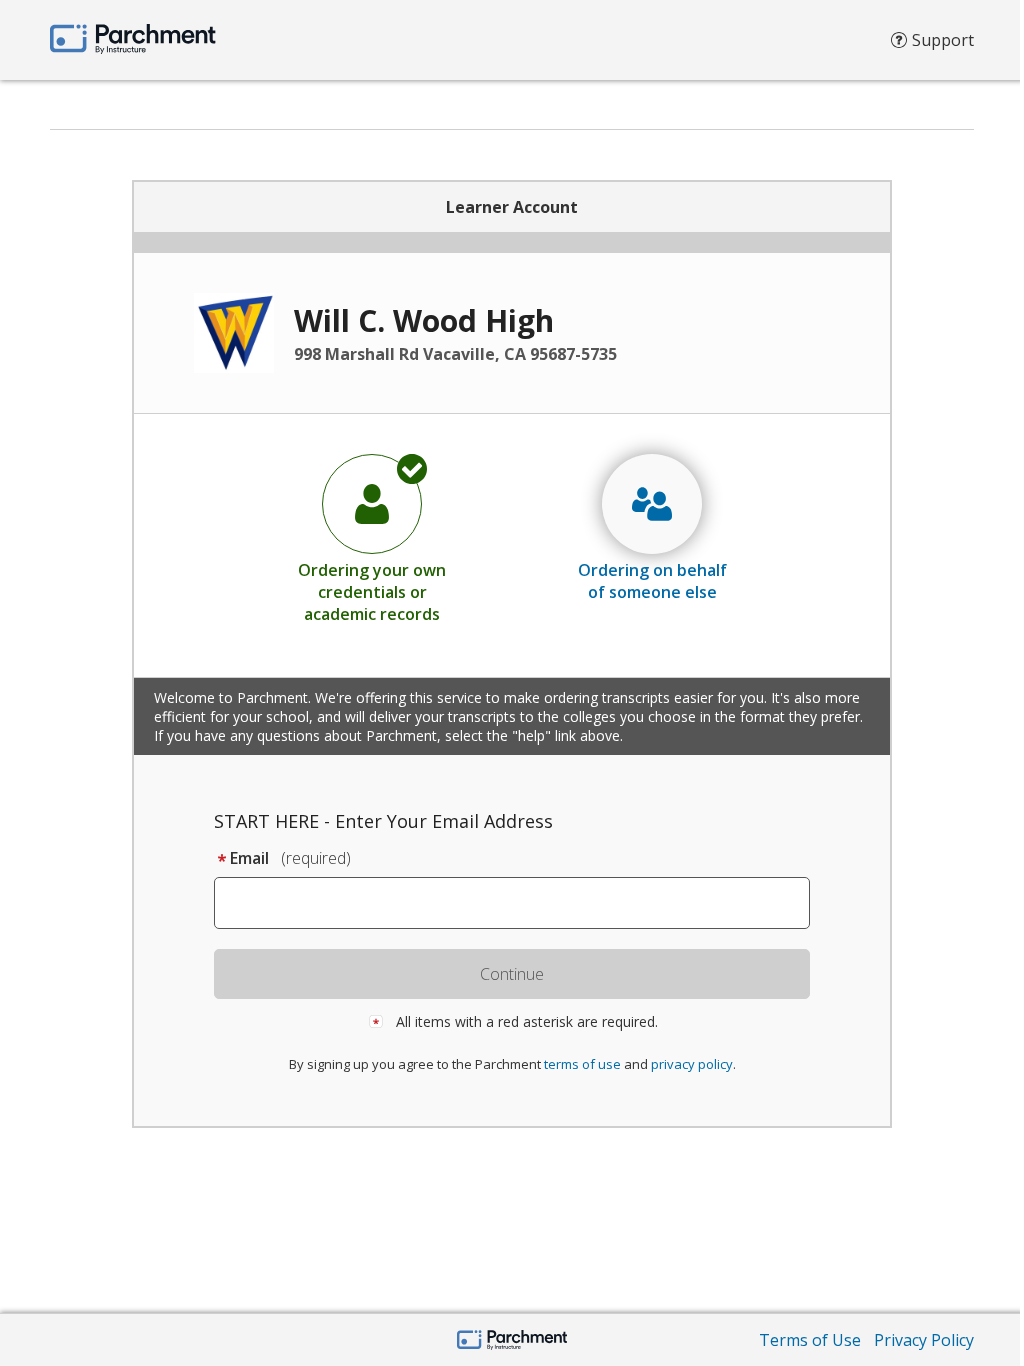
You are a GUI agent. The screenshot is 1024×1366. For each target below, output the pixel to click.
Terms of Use (810, 1340)
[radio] (372, 538)
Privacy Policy (924, 1340)
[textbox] (521, 903)
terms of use (582, 1064)
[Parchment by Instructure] (512, 1341)
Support (943, 40)
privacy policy (692, 1064)
